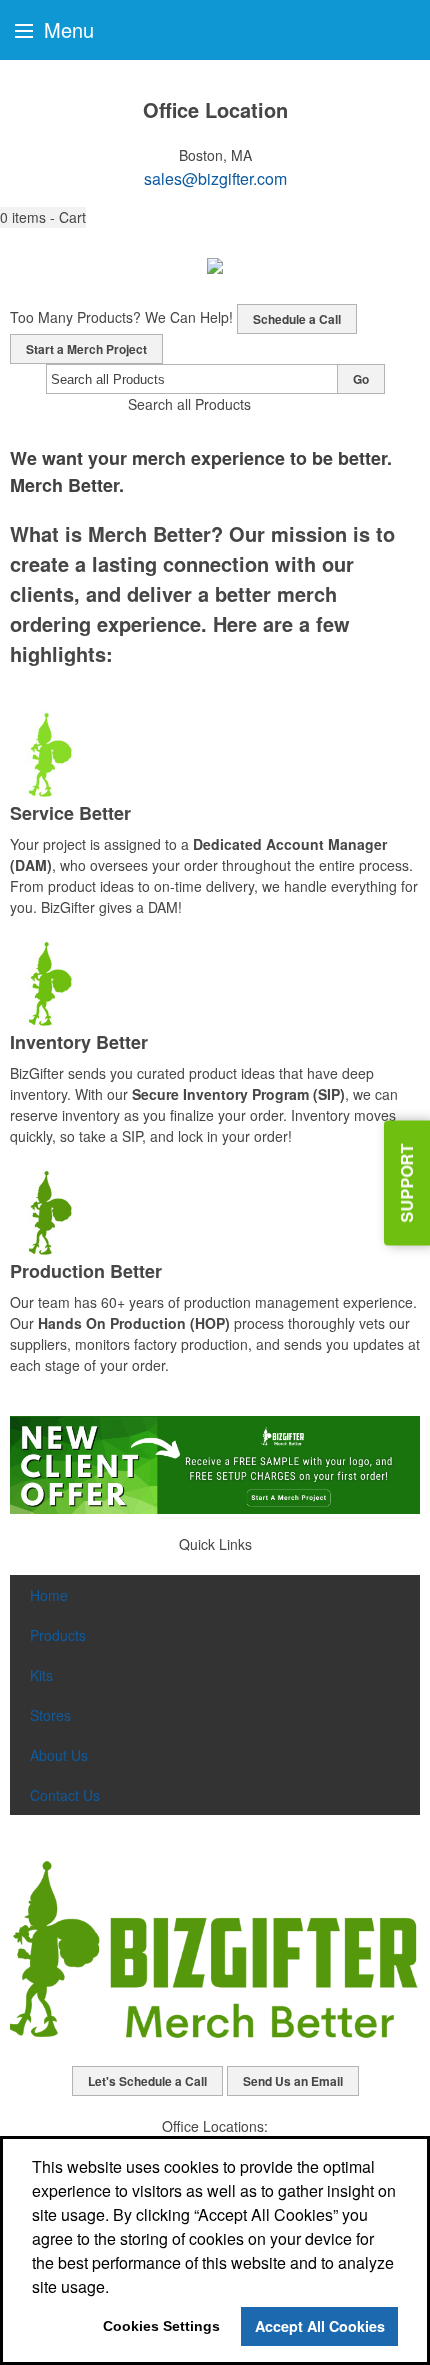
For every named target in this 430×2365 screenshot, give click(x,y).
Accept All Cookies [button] (320, 2326)
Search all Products (189, 404)
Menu (66, 29)
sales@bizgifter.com (215, 178)
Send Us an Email (293, 2081)
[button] (43, 217)
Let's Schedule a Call (147, 2081)
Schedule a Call (297, 319)
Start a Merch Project (86, 349)
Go (361, 379)
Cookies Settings (161, 2326)
